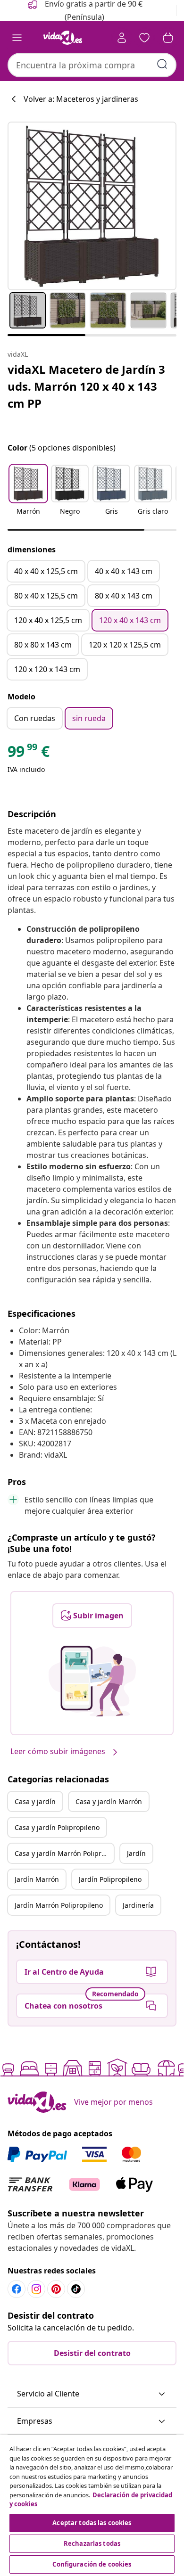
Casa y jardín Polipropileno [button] (57, 1827)
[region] (92, 2506)
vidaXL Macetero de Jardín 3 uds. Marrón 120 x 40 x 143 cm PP (86, 386)
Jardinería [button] (138, 1905)
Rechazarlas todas (92, 2543)
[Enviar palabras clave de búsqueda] (162, 64)
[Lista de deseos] (144, 38)
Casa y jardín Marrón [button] (109, 1801)
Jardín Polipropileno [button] (110, 1879)
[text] (29, 754)
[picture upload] (92, 1681)
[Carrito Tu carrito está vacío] (168, 38)
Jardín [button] (136, 1853)
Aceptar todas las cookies (92, 2523)
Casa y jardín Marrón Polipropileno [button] (64, 1853)
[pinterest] (56, 2289)
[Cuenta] (122, 38)
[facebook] (17, 2289)
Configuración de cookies (92, 2564)
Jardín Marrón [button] (37, 1879)
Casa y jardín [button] (35, 1801)
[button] (28, 496)
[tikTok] (76, 2289)
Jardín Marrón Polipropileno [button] (59, 1905)
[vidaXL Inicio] (63, 38)
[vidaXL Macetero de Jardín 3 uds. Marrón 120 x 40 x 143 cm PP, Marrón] (92, 206)
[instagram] (36, 2289)
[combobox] (92, 65)
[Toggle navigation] (17, 38)
